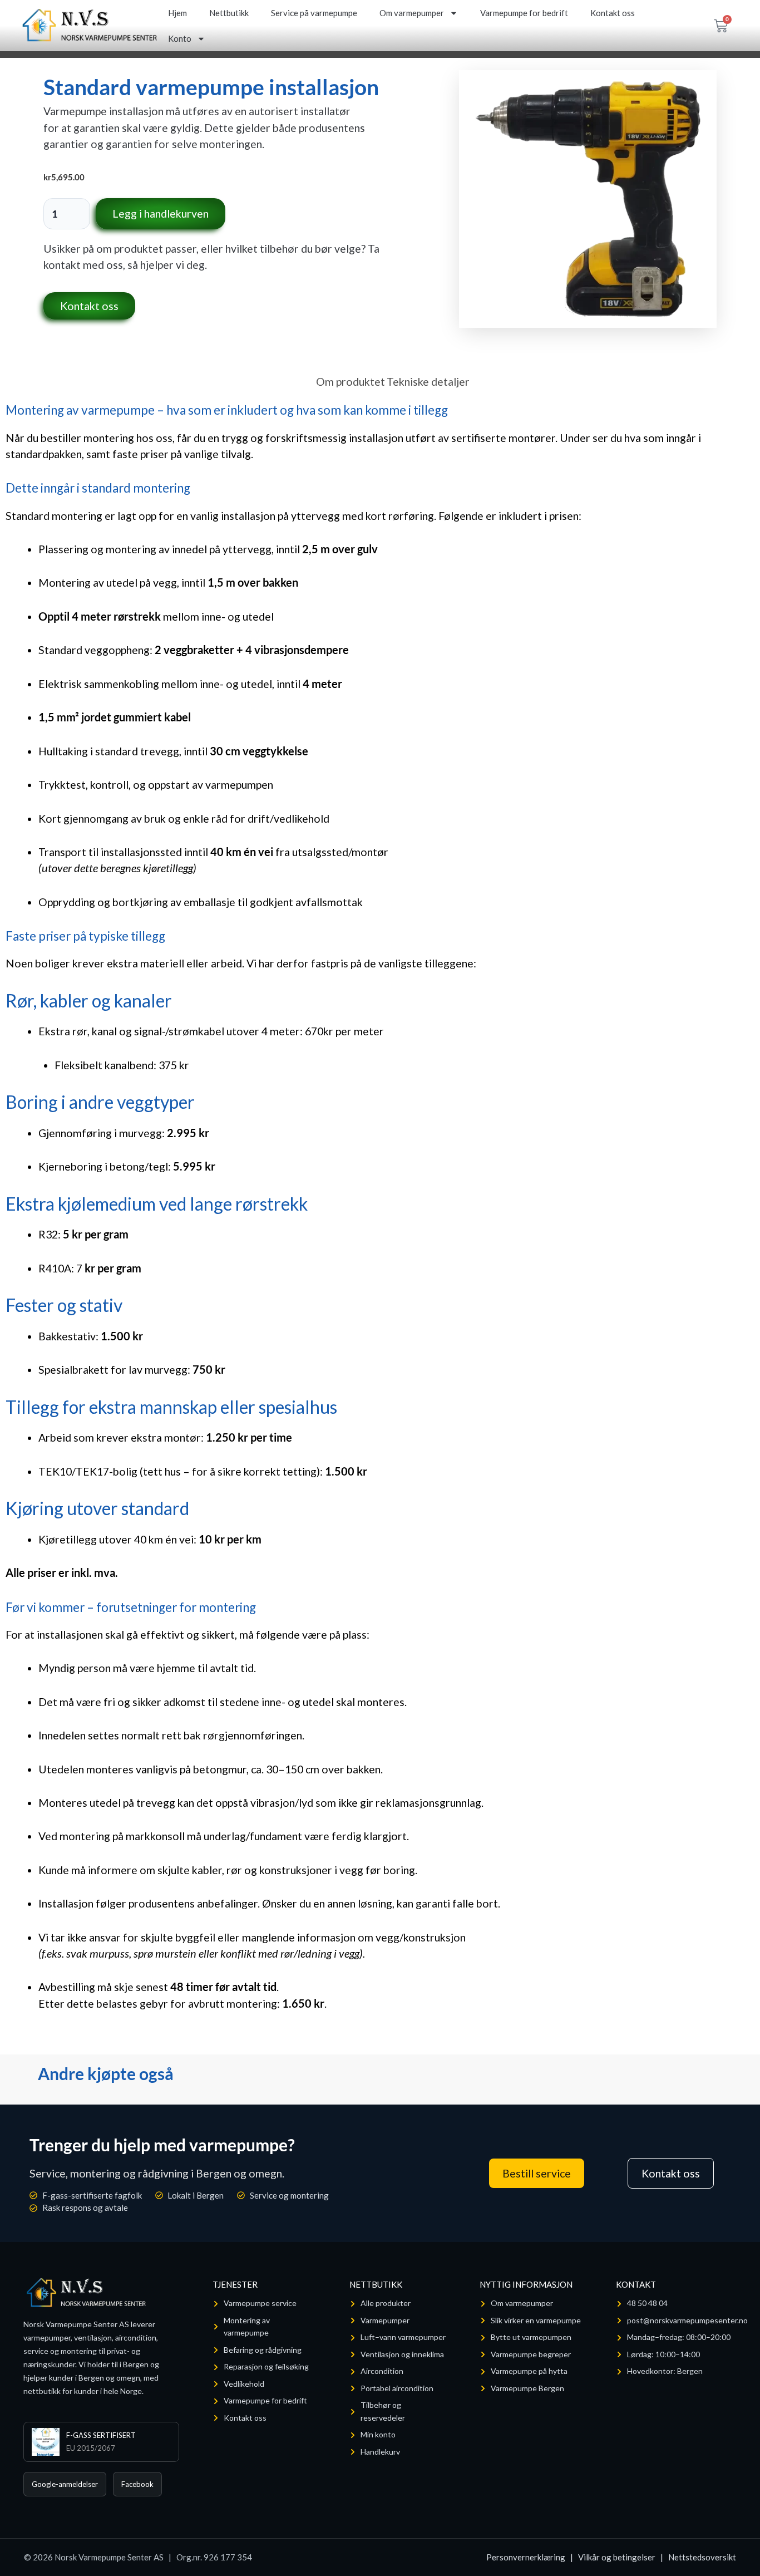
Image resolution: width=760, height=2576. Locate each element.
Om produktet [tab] (351, 382)
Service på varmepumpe (314, 13)
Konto (180, 38)
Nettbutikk (229, 13)
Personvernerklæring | (532, 2557)
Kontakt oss (613, 13)
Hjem (177, 13)
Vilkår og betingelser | (623, 2557)
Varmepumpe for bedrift (524, 13)
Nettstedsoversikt (702, 2557)
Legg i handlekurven (161, 213)
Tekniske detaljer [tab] (428, 382)
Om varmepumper (412, 13)
